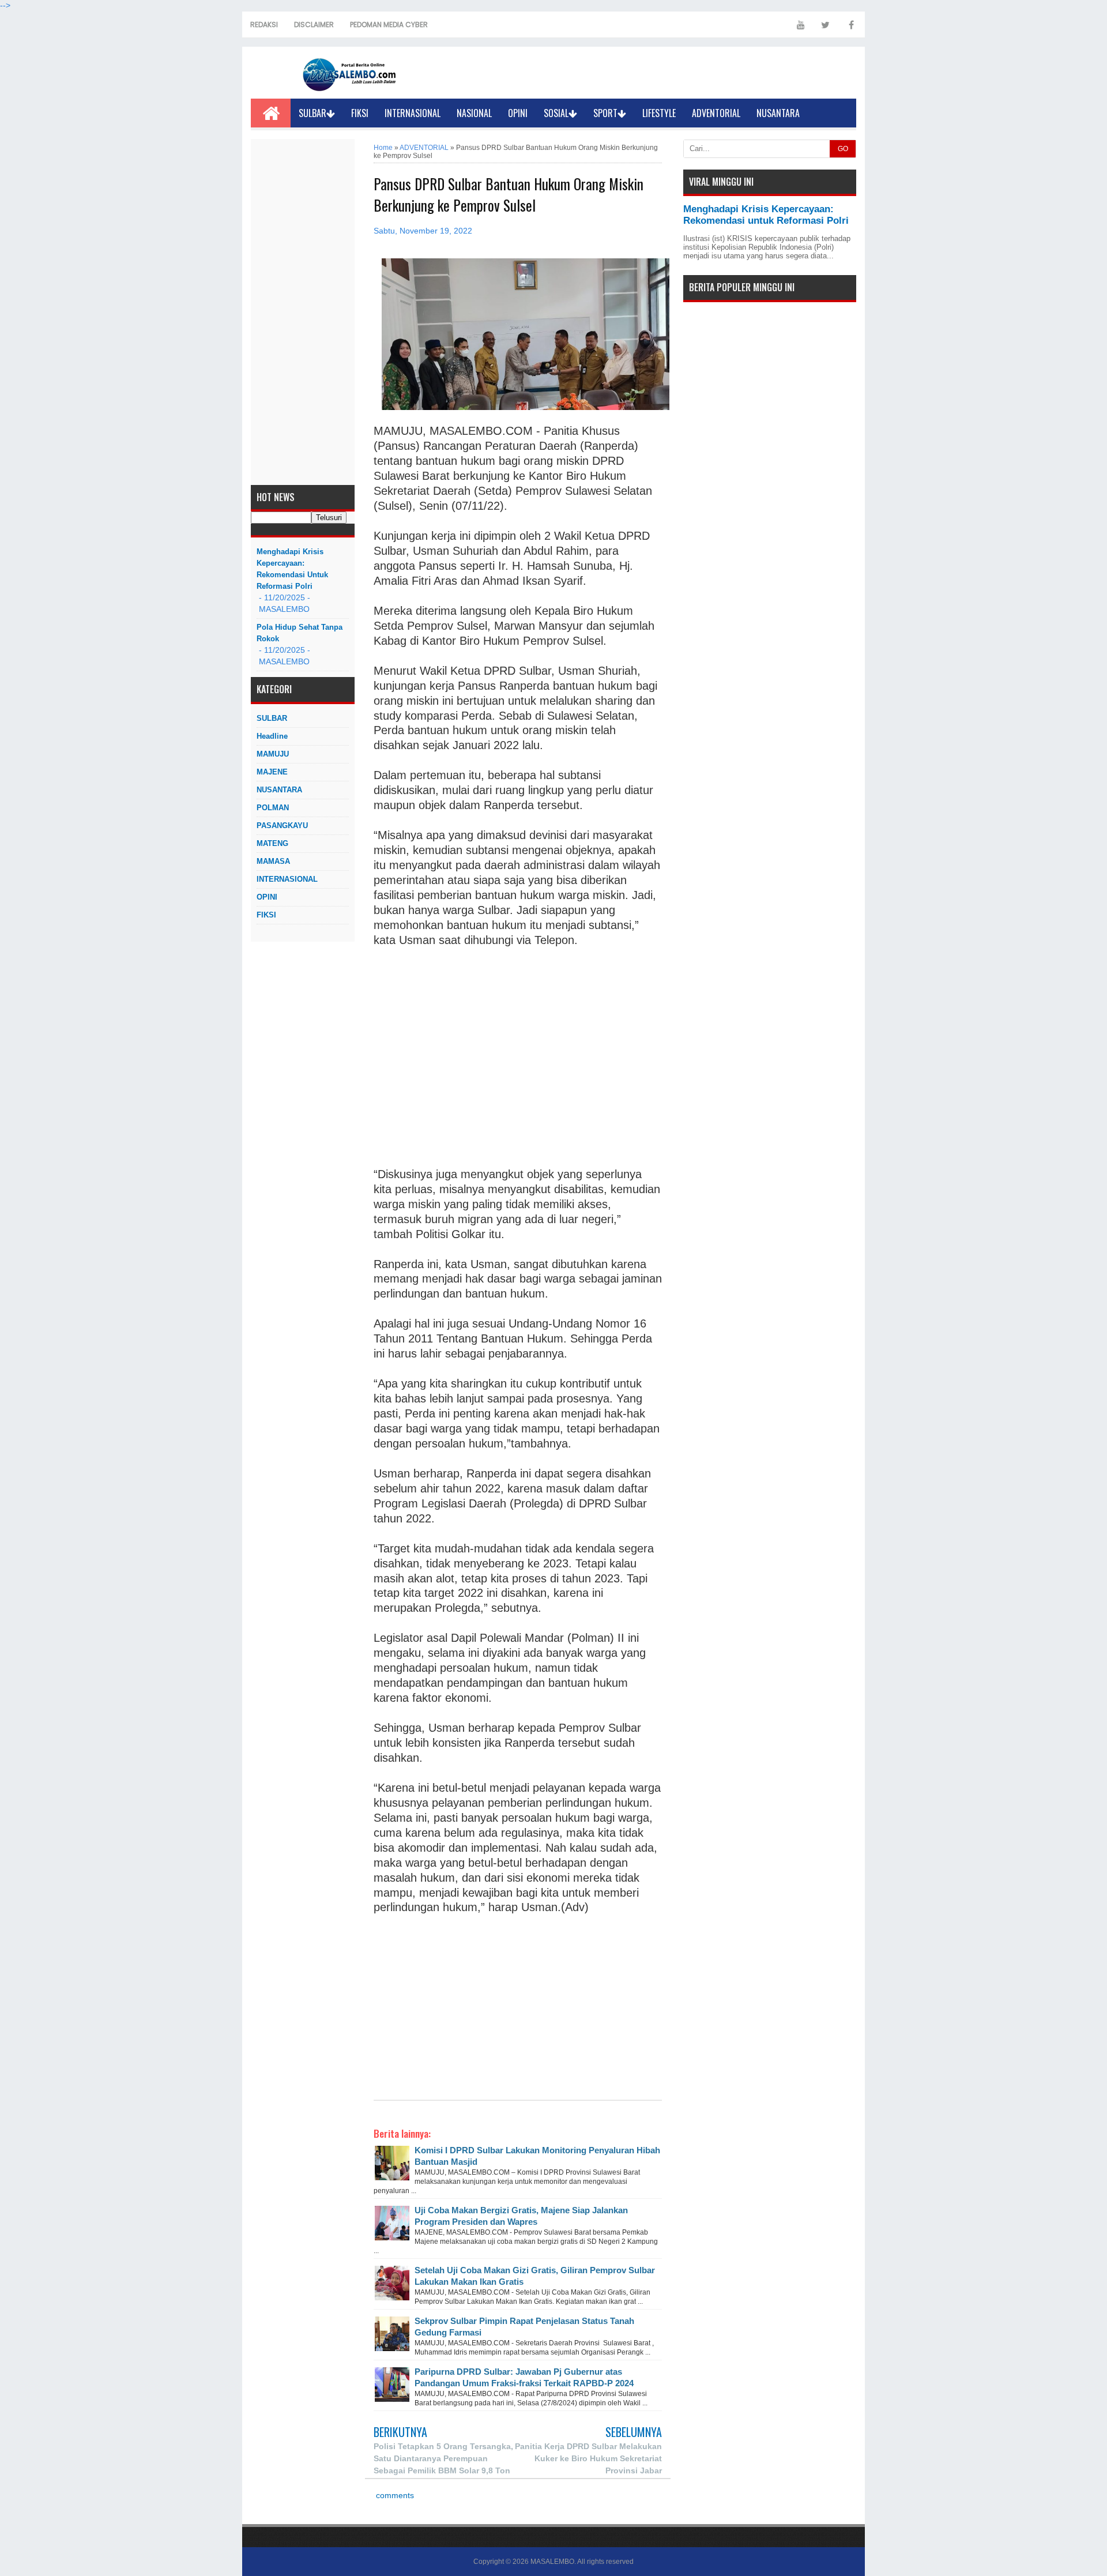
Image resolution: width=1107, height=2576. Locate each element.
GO (843, 149)
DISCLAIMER (314, 25)
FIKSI (360, 113)
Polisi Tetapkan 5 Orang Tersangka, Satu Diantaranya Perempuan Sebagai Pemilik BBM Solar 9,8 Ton (443, 2458)
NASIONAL (474, 113)
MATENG (272, 843)
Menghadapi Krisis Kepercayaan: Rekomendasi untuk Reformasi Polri (292, 569)
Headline (272, 736)
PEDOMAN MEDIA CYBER (389, 25)
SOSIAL (556, 113)
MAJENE (272, 772)
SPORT (605, 113)
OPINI (518, 113)
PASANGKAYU (282, 826)
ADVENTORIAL (716, 113)
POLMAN (273, 808)
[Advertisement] (303, 312)
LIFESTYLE (659, 113)
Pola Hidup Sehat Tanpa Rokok (300, 633)
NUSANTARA (778, 113)
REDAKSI (264, 25)
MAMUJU (273, 754)
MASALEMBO (552, 2562)
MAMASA (273, 861)
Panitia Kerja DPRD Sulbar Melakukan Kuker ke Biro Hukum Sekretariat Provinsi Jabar (588, 2458)
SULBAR (312, 113)
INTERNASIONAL (413, 113)
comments (394, 2496)
